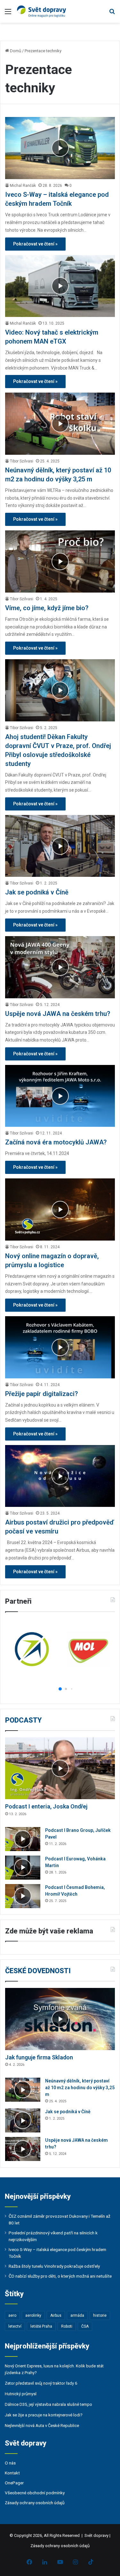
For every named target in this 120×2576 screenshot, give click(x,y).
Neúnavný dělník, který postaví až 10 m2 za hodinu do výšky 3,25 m (80, 2088)
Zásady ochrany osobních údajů (35, 2503)
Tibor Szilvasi (22, 461)
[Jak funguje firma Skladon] (60, 2019)
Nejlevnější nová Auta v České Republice (42, 2426)
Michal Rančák (23, 186)
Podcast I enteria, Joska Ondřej (46, 1806)
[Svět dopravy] (42, 11)
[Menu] (8, 14)
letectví (15, 2326)
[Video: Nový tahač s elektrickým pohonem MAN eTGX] (60, 286)
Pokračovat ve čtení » (35, 244)
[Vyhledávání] (112, 14)
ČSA (85, 2326)
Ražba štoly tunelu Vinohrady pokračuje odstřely (54, 2266)
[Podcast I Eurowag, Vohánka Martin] (23, 1868)
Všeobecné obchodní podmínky (35, 2493)
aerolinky (33, 2315)
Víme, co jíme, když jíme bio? (47, 608)
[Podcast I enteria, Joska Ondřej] (60, 1768)
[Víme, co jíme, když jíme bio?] (60, 561)
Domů (15, 51)
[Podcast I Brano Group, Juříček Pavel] (23, 1839)
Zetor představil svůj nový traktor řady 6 (41, 2383)
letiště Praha (41, 2326)
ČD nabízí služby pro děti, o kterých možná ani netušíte (60, 2276)
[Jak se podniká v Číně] (60, 846)
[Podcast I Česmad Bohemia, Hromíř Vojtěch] (23, 1896)
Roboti (67, 2326)
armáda (77, 2315)
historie (100, 2315)
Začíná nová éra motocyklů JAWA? (56, 1142)
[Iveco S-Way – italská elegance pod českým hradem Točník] (60, 148)
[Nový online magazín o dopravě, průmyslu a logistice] (60, 1209)
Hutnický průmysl (21, 2394)
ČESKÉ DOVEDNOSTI (38, 1971)
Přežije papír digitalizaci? (41, 1394)
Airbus (56, 2315)
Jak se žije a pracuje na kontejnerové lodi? (44, 2415)
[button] (54, 1689)
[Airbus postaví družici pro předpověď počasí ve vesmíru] (60, 1476)
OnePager (14, 2483)
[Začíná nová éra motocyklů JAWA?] (60, 1096)
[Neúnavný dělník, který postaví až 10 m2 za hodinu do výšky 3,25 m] (60, 424)
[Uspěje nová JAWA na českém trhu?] (60, 967)
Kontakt (12, 2473)
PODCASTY (23, 1720)
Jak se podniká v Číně (37, 892)
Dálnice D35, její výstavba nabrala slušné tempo (48, 2404)
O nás (10, 2463)
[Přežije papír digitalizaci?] (60, 1347)
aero (12, 2315)
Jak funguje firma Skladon (39, 2057)
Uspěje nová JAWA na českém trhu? (58, 1014)
